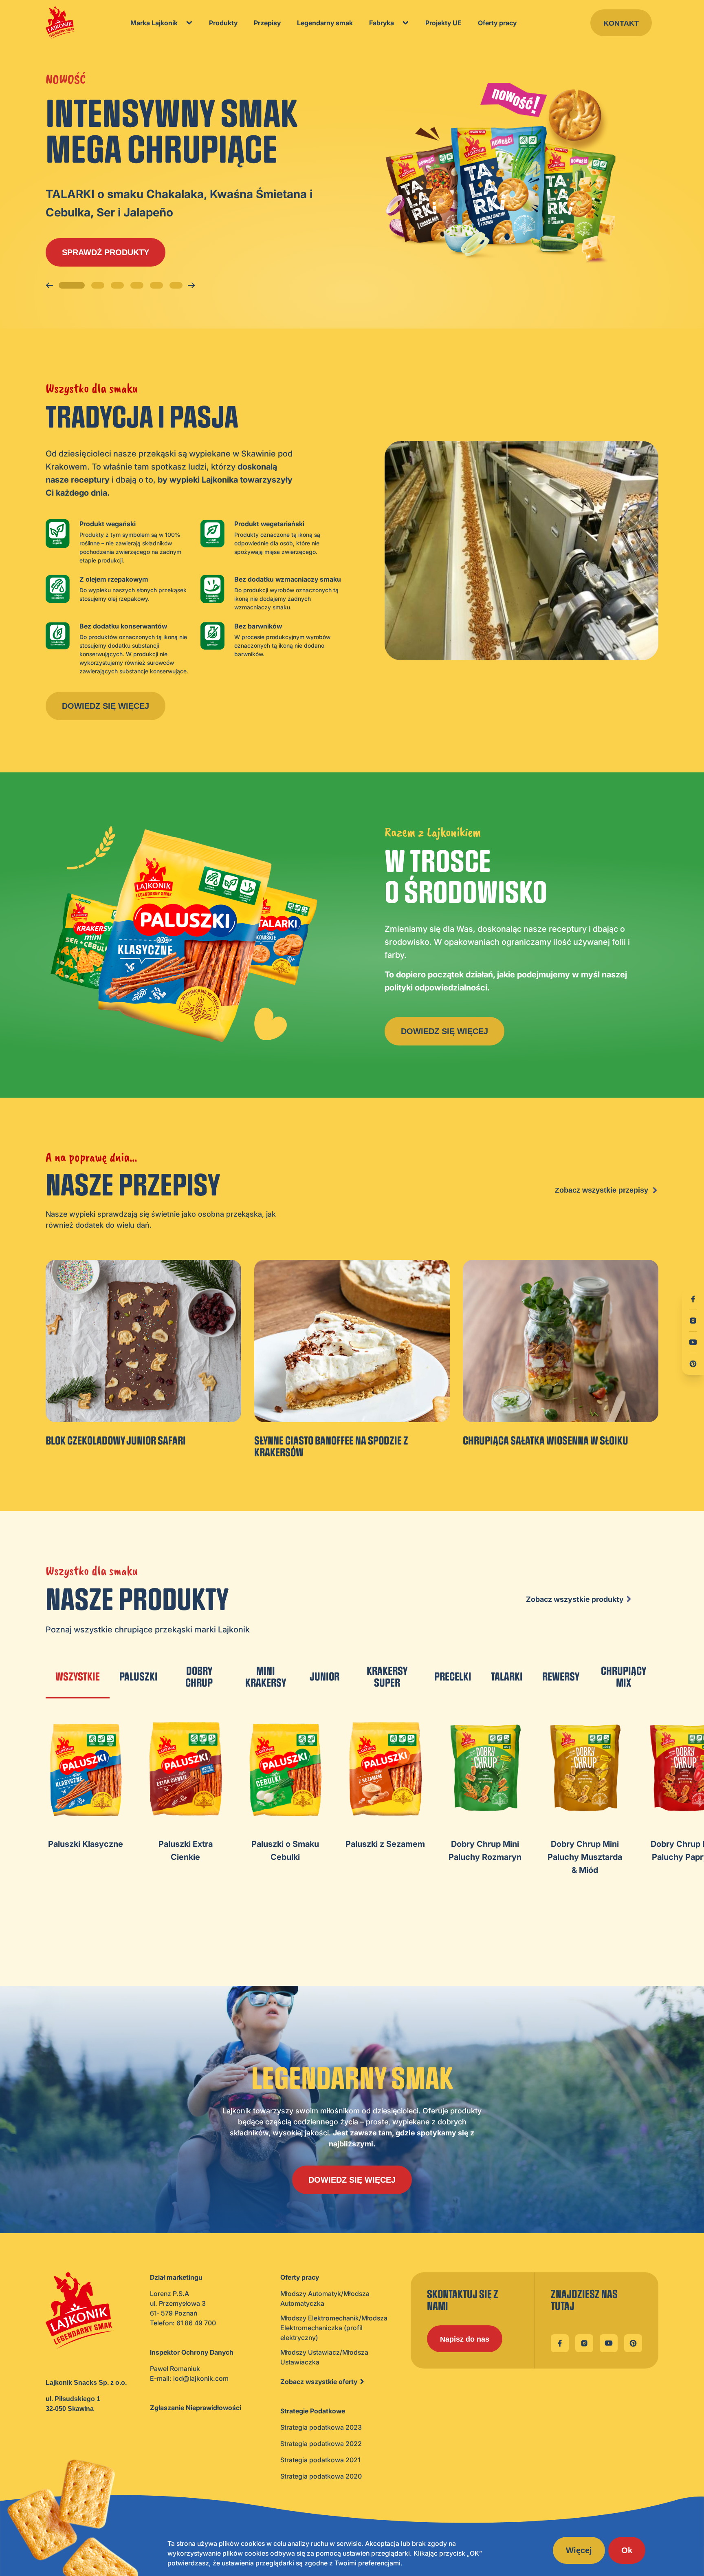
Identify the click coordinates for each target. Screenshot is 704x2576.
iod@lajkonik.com (201, 2378)
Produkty (223, 23)
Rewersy (561, 1677)
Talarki (507, 1677)
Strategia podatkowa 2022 (321, 2444)
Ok (627, 2550)
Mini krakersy (266, 1677)
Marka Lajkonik (154, 23)
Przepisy (267, 23)
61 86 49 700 (196, 2323)
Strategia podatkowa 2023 (321, 2427)
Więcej (579, 2550)
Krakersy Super (387, 1677)
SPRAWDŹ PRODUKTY (106, 252)
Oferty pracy (497, 23)
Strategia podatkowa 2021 (320, 2460)
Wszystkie (78, 1677)
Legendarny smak (325, 23)
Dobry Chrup (199, 1677)
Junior (324, 1677)
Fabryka (382, 23)
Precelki (453, 1677)
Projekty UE (443, 23)
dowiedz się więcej (106, 706)
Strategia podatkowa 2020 (321, 2476)
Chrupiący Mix (624, 1677)
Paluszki (139, 1677)
